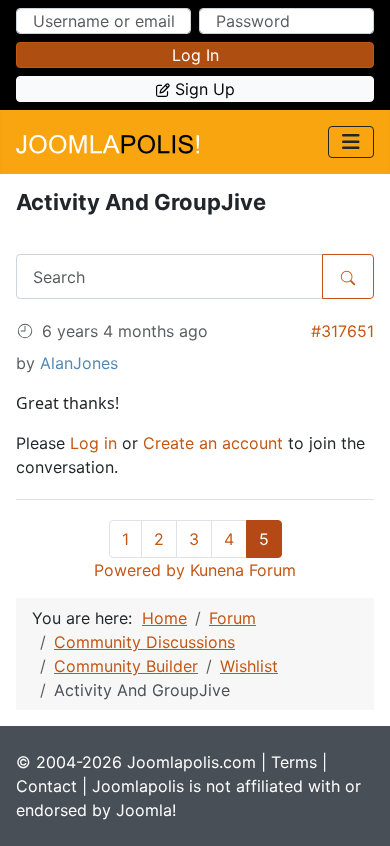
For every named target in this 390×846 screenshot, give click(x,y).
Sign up (205, 89)
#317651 (342, 331)
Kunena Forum (243, 570)
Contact (46, 786)
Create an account (213, 443)
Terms (294, 762)
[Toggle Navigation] (351, 142)
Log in (195, 55)
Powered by (139, 570)
